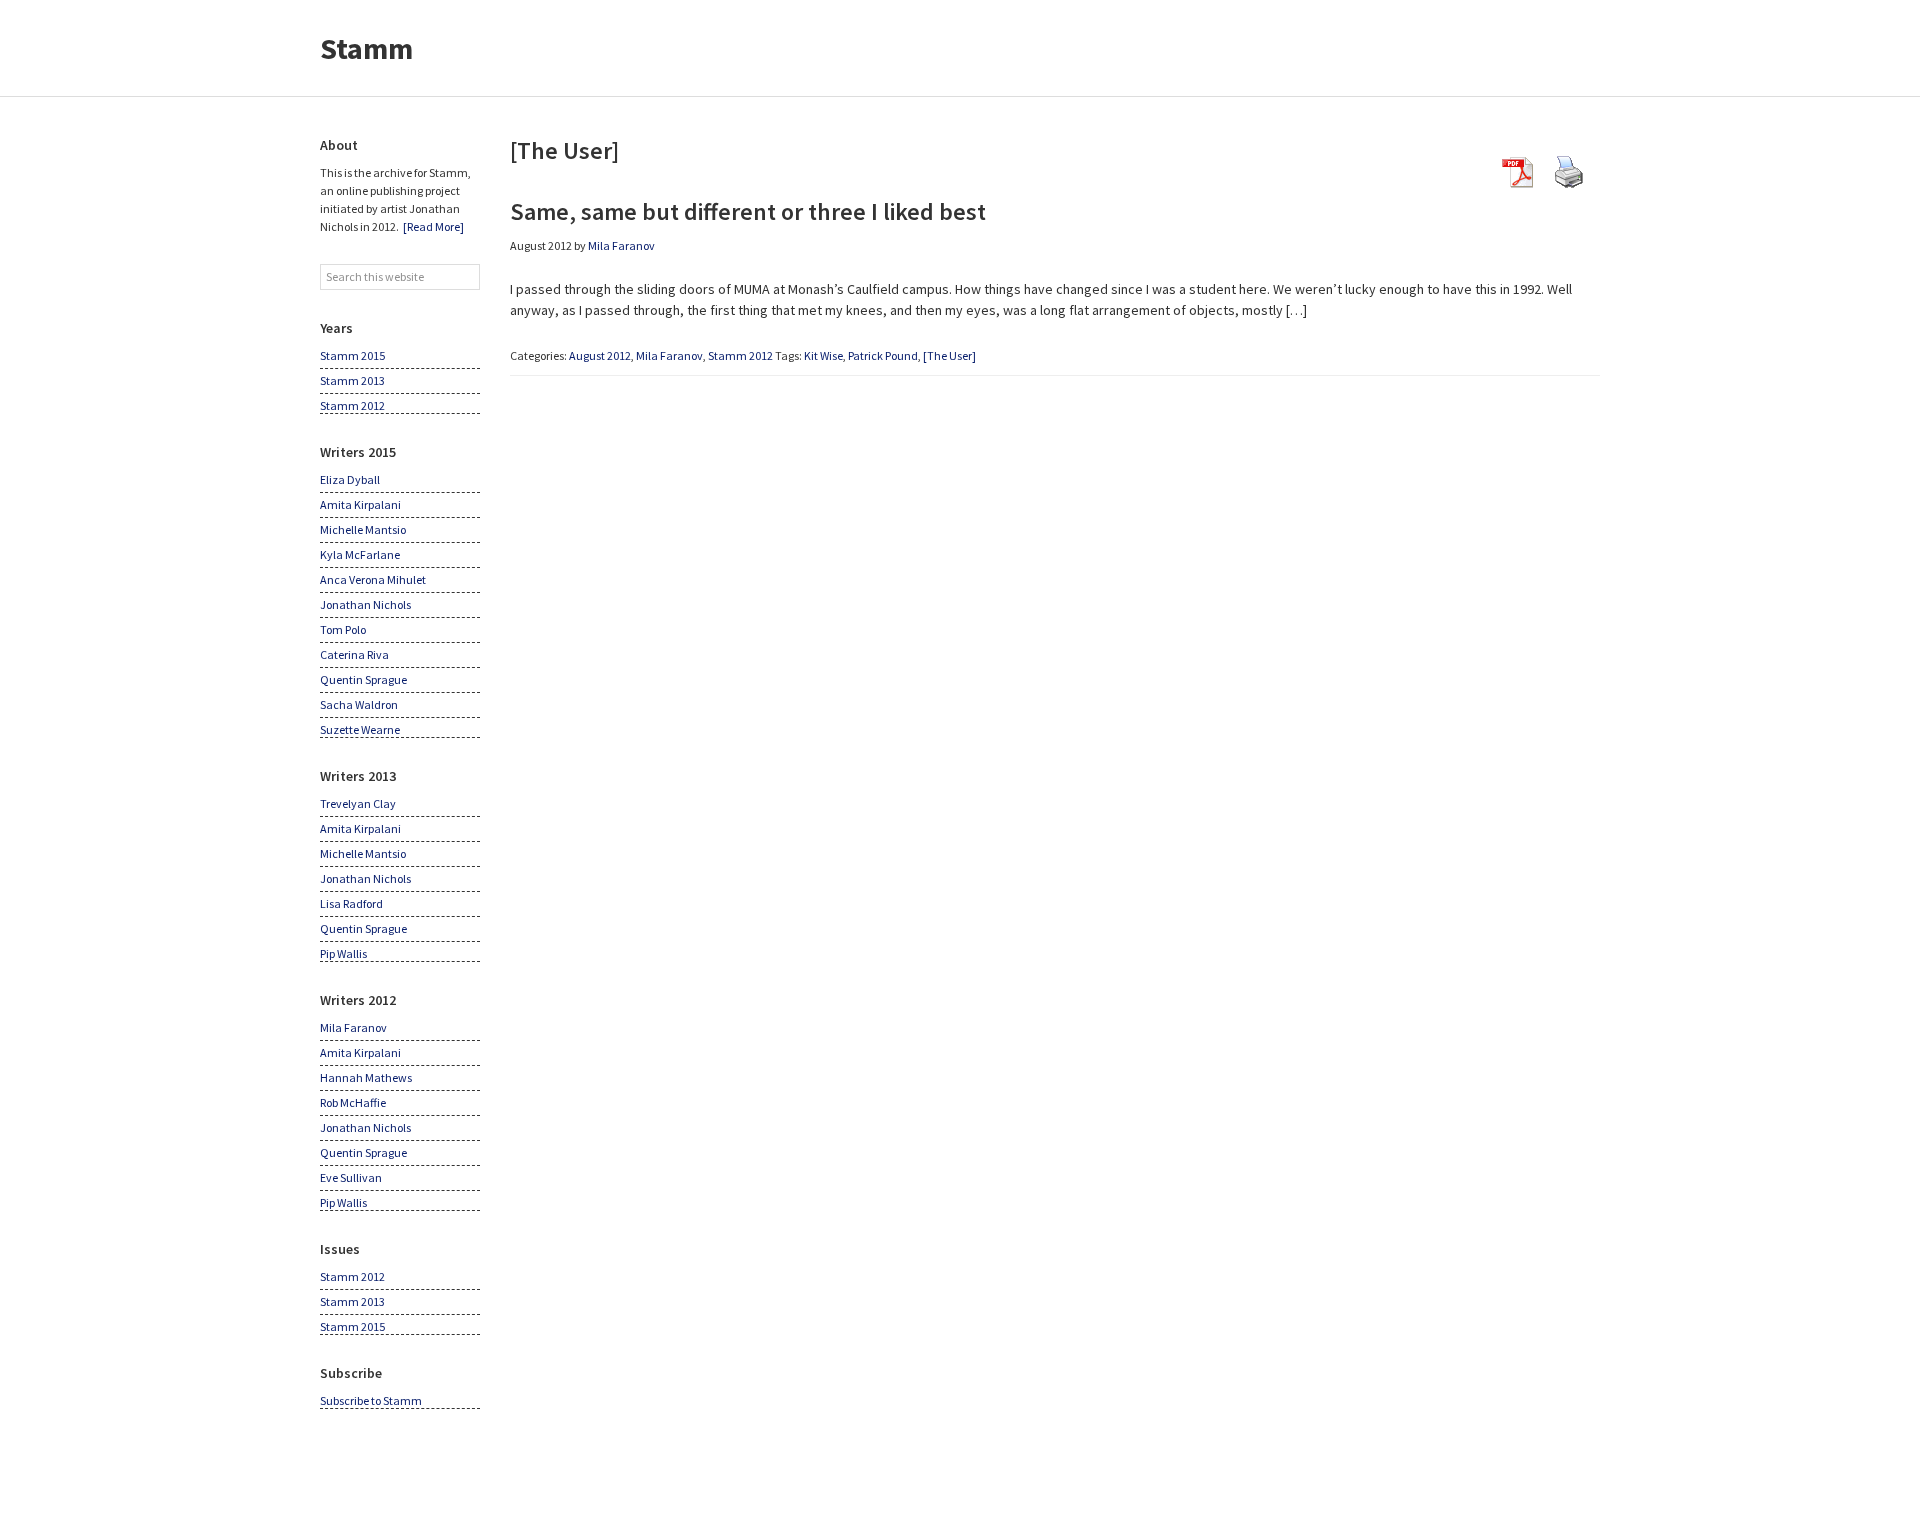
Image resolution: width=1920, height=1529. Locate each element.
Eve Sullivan (351, 1177)
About (339, 145)
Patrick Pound (883, 355)
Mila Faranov (669, 355)
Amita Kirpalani (360, 504)
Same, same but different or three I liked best (748, 211)
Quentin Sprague (363, 679)
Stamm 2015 (352, 355)
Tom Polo (343, 629)
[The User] (949, 355)
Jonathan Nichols (365, 604)
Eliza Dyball (350, 479)
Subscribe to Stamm (371, 1400)
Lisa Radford (351, 903)
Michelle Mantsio (363, 529)
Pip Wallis (343, 953)
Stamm (366, 48)
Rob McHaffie (353, 1102)
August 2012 (600, 355)
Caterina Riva (354, 654)
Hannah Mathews (366, 1077)
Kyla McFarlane (360, 554)
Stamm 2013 (352, 380)
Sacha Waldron (359, 704)
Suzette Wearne (360, 729)
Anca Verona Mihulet (373, 579)
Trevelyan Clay (358, 803)
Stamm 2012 (740, 355)
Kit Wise (823, 355)
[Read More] (433, 226)
